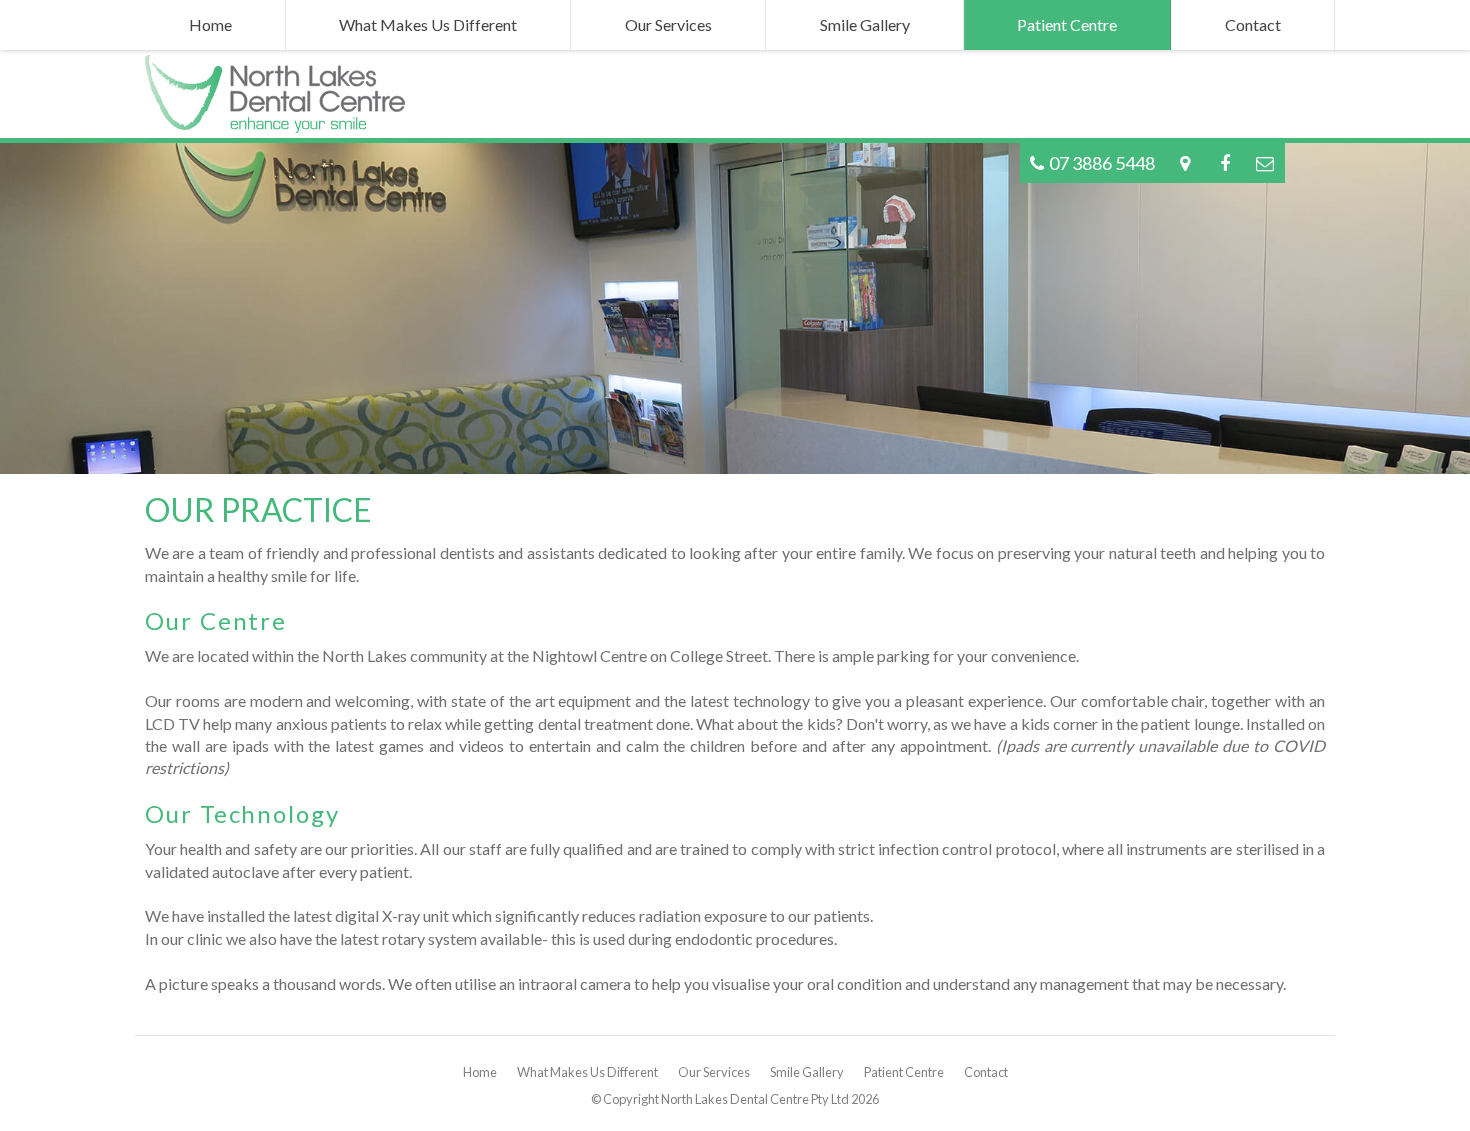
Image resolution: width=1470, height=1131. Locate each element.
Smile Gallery (807, 1072)
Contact (986, 1072)
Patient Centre (904, 1072)
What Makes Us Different (587, 1072)
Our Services (714, 1072)
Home (480, 1072)
